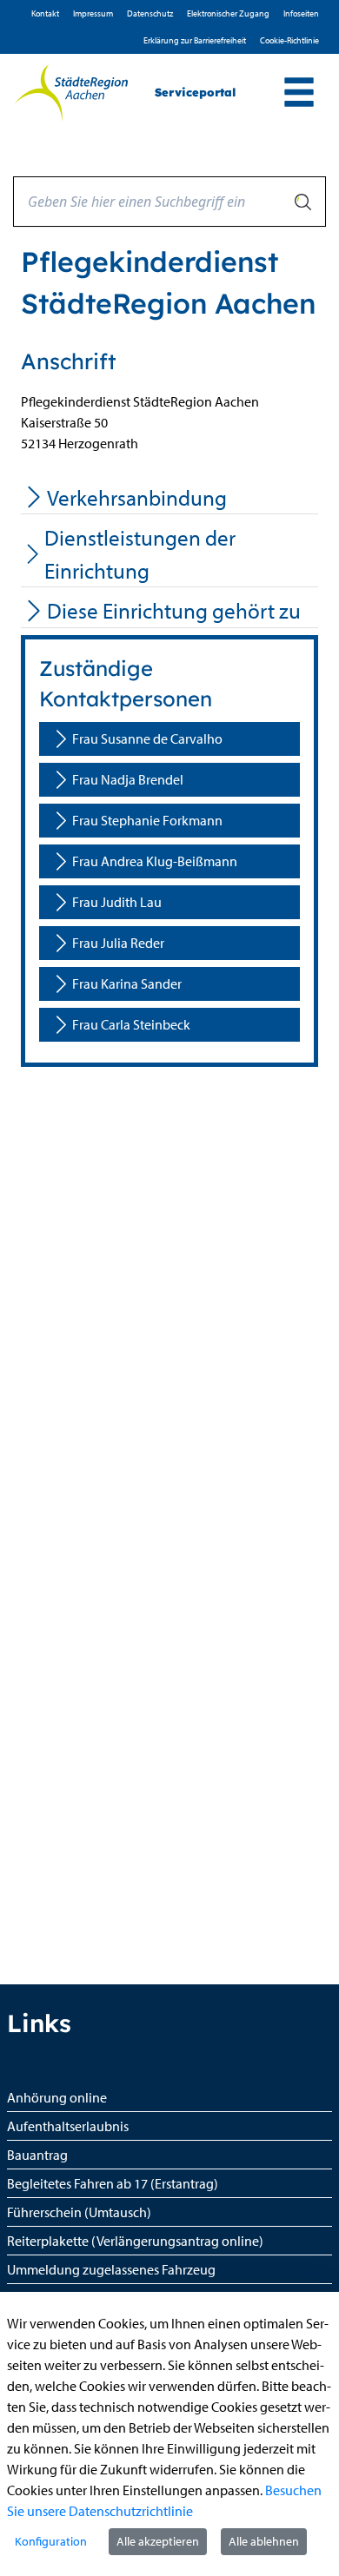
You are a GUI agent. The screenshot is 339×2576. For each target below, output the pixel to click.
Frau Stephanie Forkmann (147, 820)
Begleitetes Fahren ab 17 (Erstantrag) (113, 2183)
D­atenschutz (150, 13)
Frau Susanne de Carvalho (147, 738)
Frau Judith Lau (117, 902)
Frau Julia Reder (118, 943)
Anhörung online (57, 2097)
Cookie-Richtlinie (289, 40)
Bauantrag (37, 2155)
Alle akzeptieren (158, 2541)
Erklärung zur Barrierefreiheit (195, 40)
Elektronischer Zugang (228, 13)
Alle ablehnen (264, 2541)
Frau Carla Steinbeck (131, 1024)
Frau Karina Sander (127, 983)
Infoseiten (301, 13)
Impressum (93, 13)
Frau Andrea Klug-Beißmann (155, 861)
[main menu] (299, 94)
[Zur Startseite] (71, 93)
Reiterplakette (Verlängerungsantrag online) (135, 2241)
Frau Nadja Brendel (128, 779)
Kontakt (45, 13)
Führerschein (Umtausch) (79, 2212)
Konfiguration (51, 2541)
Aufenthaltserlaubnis (68, 2126)
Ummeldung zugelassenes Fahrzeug (111, 2269)
